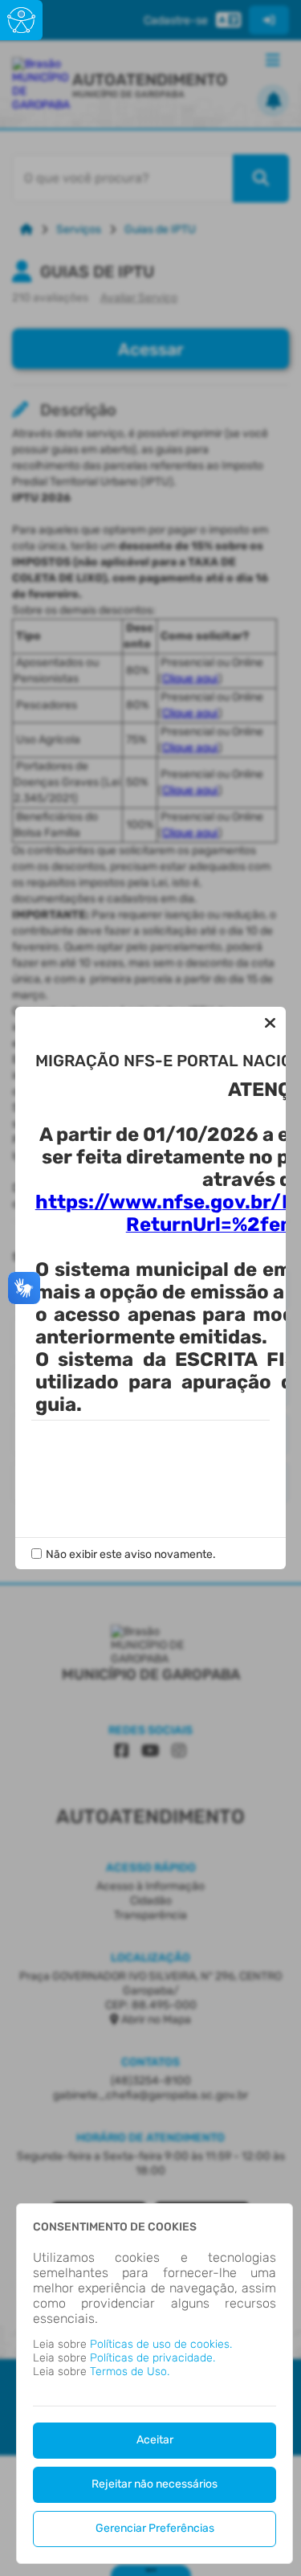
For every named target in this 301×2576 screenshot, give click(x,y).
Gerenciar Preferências (155, 2528)
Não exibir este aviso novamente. (131, 1554)
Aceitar (155, 2440)
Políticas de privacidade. (153, 2358)
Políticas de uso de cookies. (161, 2344)
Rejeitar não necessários (155, 2484)
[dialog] (155, 2384)
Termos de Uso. (130, 2372)
